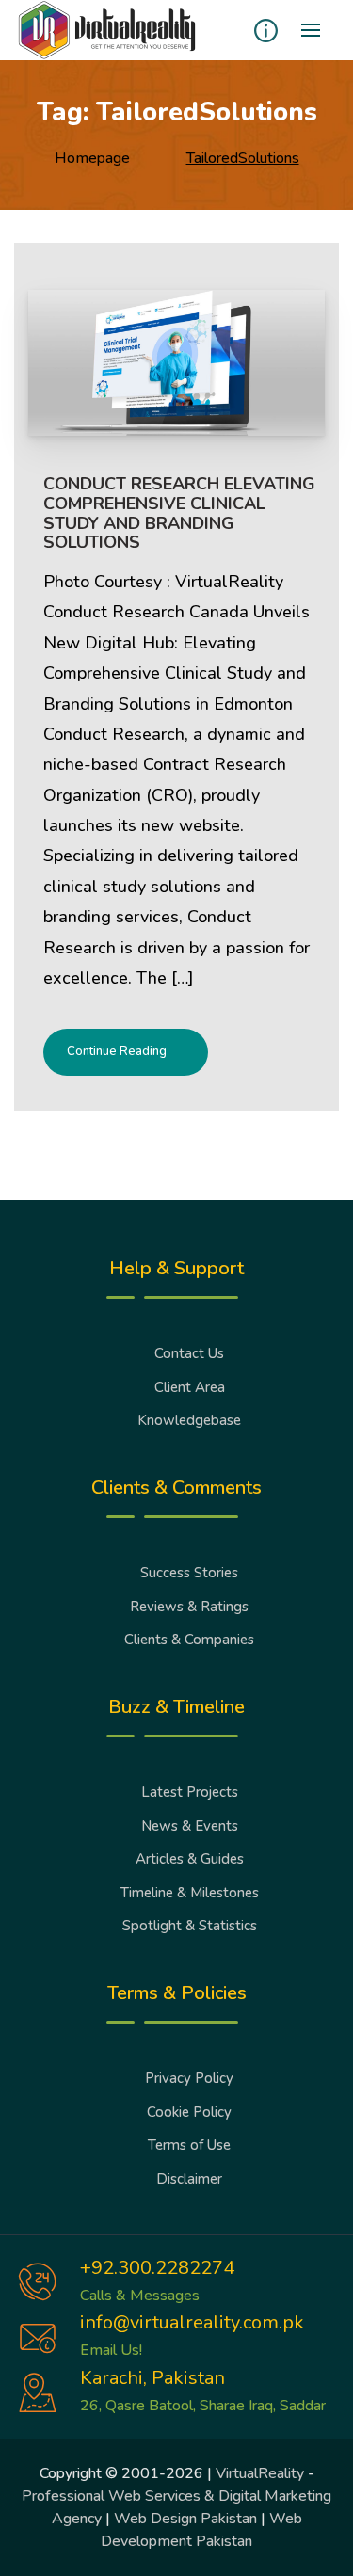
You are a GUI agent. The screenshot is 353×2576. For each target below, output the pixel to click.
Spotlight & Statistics (190, 1926)
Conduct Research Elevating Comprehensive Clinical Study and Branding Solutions (179, 513)
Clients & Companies (189, 1640)
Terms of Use (189, 2145)
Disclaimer (189, 2179)
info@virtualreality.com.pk (192, 2322)
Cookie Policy (189, 2112)
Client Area (190, 1387)
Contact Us (189, 1353)
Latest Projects (190, 1792)
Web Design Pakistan (185, 2519)
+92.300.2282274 (157, 2268)
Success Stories (189, 1573)
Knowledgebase (189, 1420)
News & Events (190, 1826)
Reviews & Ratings (189, 1607)
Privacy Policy (189, 2078)
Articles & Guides (190, 1859)
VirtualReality (260, 2473)
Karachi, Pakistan (152, 2378)
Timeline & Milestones (190, 1893)
